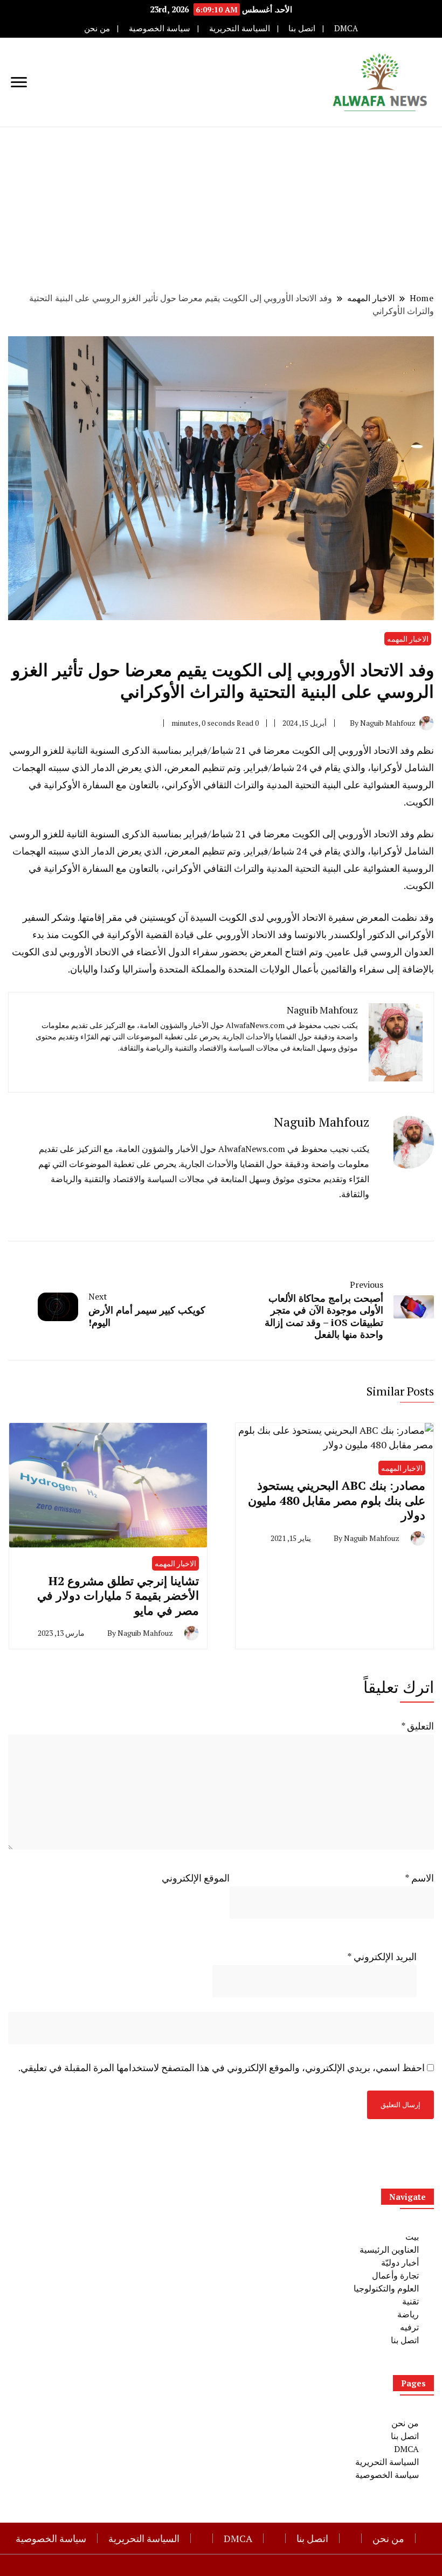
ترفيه (409, 2327)
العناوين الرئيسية (389, 2249)
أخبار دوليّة (400, 2262)
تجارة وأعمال (395, 2275)
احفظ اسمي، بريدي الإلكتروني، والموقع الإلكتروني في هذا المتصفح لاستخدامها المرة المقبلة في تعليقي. (222, 2067)
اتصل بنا (302, 28)
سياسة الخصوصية (160, 28)
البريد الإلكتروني (382, 1956)
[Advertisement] (221, 208)
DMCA (346, 28)
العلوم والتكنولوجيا (386, 2288)
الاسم (419, 1878)
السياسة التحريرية (240, 28)
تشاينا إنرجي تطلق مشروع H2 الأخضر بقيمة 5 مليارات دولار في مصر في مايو (118, 1595)
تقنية (410, 2301)
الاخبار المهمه (408, 639)
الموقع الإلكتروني (196, 1878)
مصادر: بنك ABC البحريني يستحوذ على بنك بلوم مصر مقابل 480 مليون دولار (337, 1500)
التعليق (417, 1726)
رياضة (408, 2314)
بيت (412, 2237)
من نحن (97, 28)
